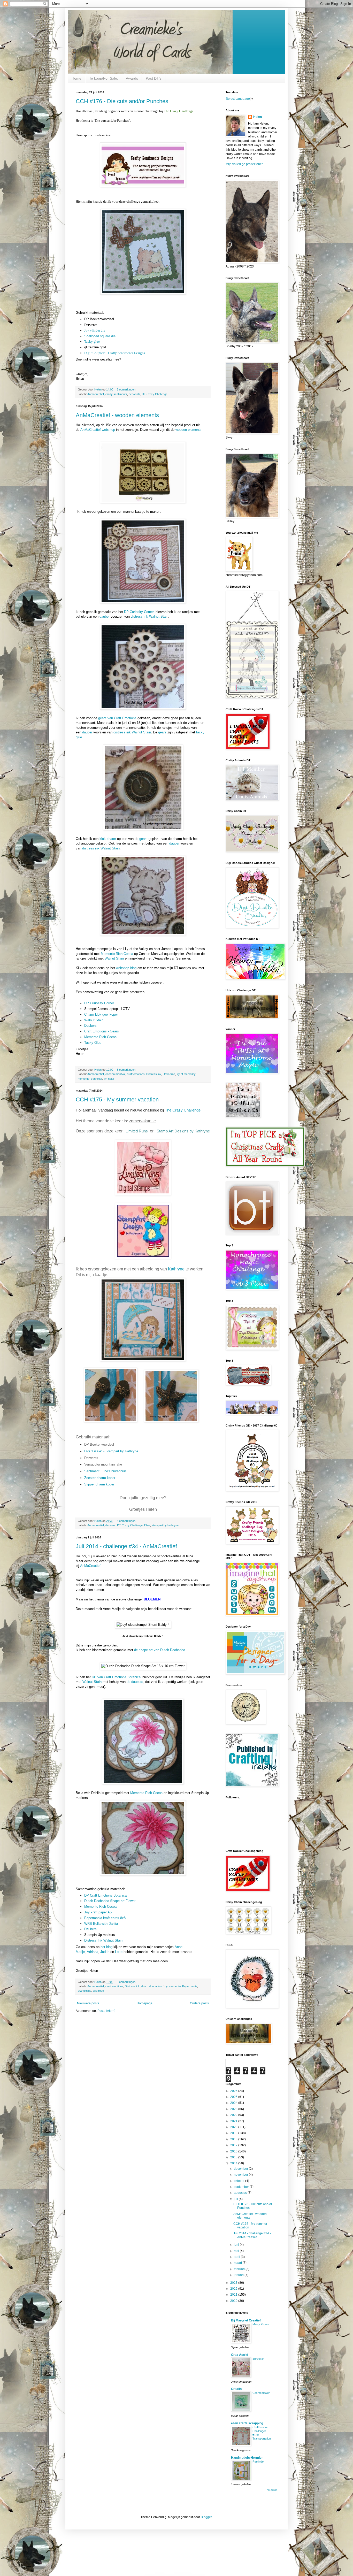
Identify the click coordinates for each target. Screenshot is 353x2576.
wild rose (98, 1991)
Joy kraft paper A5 (98, 1912)
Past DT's (154, 78)
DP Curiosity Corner (139, 612)
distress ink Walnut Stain (149, 616)
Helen (258, 117)
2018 (234, 2139)
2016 (234, 2151)
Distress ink (154, 1074)
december (241, 2169)
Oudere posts (199, 2003)
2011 (234, 2295)
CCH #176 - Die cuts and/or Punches (122, 101)
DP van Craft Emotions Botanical (117, 1677)
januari (239, 2275)
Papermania (190, 1986)
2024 (234, 2103)
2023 (234, 2109)
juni (237, 2245)
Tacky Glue (93, 1043)
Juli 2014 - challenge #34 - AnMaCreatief (126, 1546)
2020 (234, 2127)
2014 (234, 2163)
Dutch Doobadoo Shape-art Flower (110, 1901)
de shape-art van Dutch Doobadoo (160, 1650)
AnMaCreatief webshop (98, 430)
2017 (234, 2145)
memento (84, 1079)
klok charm (108, 839)
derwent (110, 1525)
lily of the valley (186, 1074)
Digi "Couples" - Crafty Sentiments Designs (115, 353)
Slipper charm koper (99, 1484)
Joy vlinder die (95, 330)
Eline (147, 1525)
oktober (240, 2181)
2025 (234, 2097)
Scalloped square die (100, 336)
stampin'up (85, 1991)
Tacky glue (92, 342)
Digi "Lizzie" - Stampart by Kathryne (111, 1451)
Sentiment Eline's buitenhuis (105, 1471)
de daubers (135, 1682)
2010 (234, 2301)
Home (76, 78)
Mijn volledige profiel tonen (245, 164)
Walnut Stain (114, 958)
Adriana (93, 1952)
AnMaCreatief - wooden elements (117, 415)
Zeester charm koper (100, 1478)
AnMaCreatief (90, 1566)
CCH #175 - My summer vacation (117, 1099)
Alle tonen (272, 2490)
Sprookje (258, 2359)
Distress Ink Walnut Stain (103, 1940)
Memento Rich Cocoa (117, 954)
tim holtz (109, 1079)
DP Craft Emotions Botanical (106, 1895)
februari (240, 2269)
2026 (234, 2091)
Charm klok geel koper (101, 1014)
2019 (234, 2133)
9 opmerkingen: (127, 1982)
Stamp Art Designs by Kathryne (183, 1131)
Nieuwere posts (88, 2003)
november (241, 2175)
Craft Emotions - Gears (102, 1031)
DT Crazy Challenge (155, 394)
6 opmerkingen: (127, 1070)
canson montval (115, 1074)
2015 (234, 2157)
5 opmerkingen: (127, 389)
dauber (105, 616)
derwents (135, 394)
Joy (165, 1986)
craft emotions (136, 1074)
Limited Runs (137, 1131)
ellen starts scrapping (247, 2423)
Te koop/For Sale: (104, 78)
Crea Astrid (240, 2355)
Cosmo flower (261, 2393)
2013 (234, 2283)
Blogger (206, 2517)
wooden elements (189, 430)
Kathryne (176, 1269)
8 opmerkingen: (127, 1521)
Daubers (90, 1026)
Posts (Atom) (106, 2011)
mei (237, 2251)
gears (162, 732)
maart (238, 2263)
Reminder (259, 2462)
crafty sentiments (116, 394)
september (242, 2187)
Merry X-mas (261, 2324)
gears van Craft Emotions (117, 718)
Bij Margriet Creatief (246, 2320)
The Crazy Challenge (183, 1110)
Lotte (119, 1952)
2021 (234, 2121)
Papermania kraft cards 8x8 (105, 1918)
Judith (105, 1952)
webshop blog (126, 968)
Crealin (236, 2389)
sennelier (97, 1079)
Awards (132, 78)
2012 (234, 2289)
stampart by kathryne (165, 1525)
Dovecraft (169, 1074)
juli (236, 2199)
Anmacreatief (96, 394)
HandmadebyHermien (247, 2458)
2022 (234, 2115)
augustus (241, 2193)
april (237, 2257)
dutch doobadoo (151, 1986)
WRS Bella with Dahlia (101, 1924)
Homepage (145, 2003)
